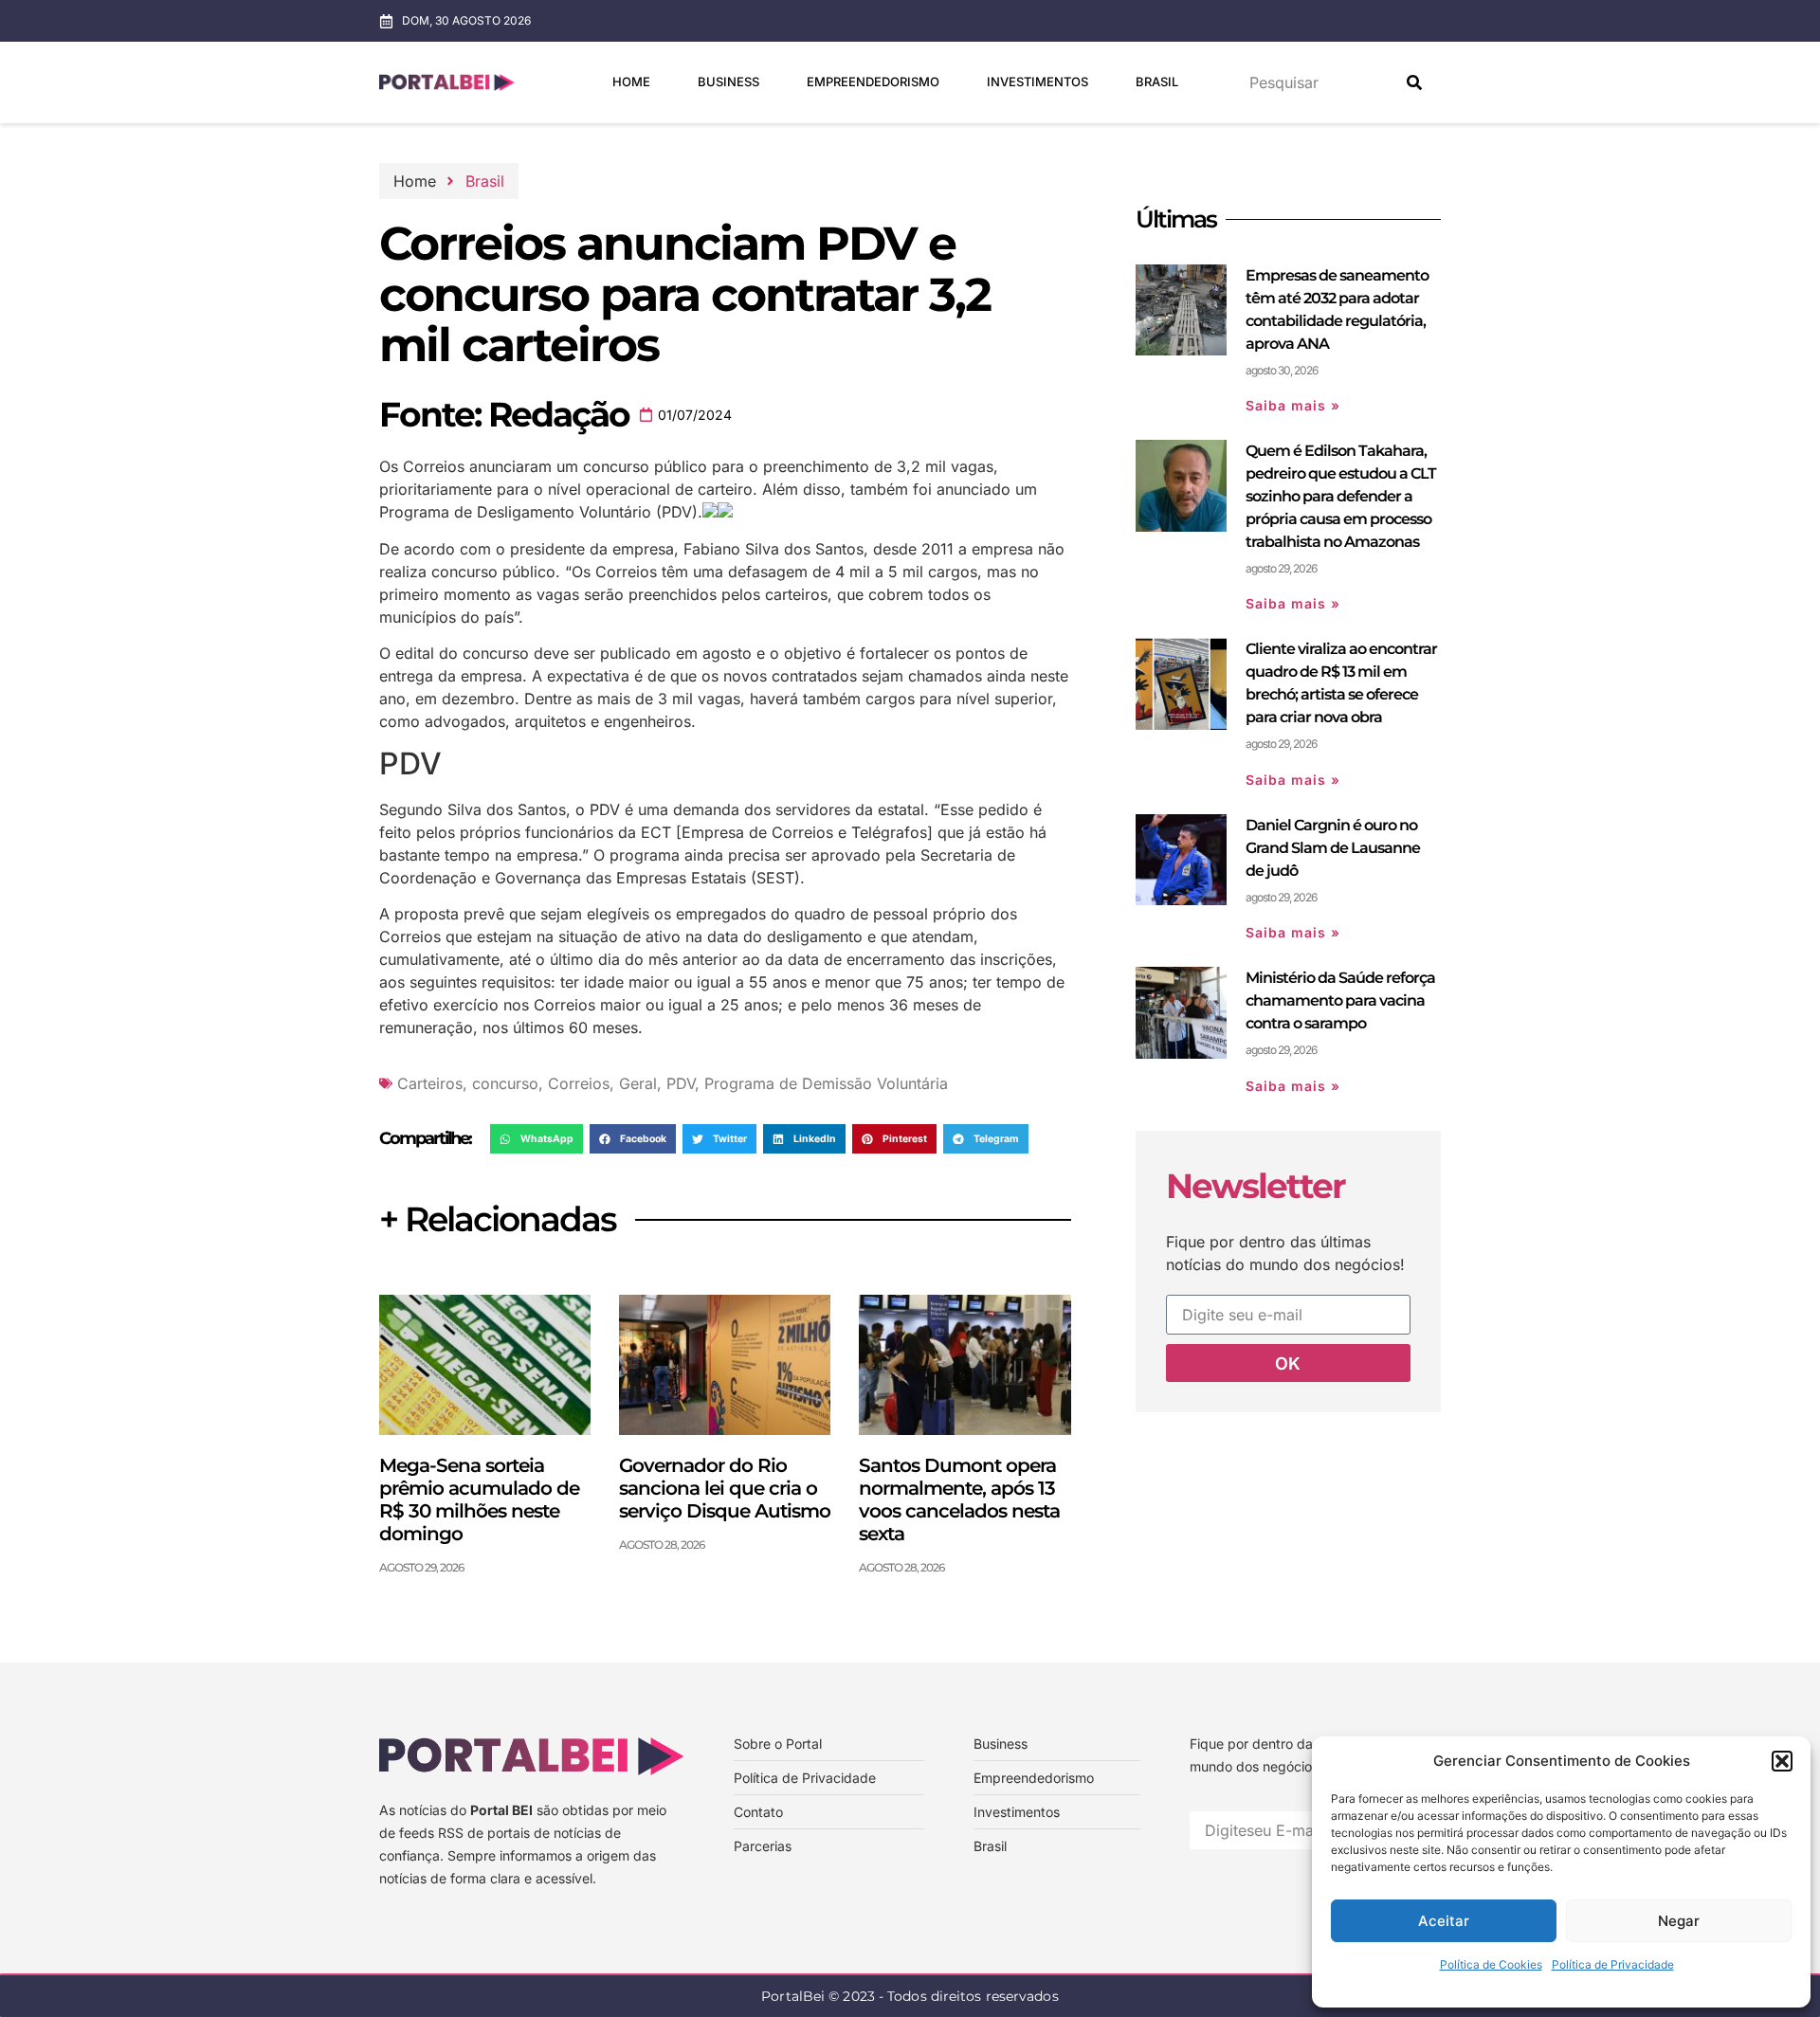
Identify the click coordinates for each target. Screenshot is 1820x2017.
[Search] (1414, 82)
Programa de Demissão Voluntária (826, 1083)
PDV (681, 1083)
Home (631, 82)
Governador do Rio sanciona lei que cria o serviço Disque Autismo (725, 1488)
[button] (1782, 1761)
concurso (505, 1083)
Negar (1679, 1921)
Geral (638, 1083)
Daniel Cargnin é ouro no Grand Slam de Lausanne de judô (1333, 848)
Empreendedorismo (873, 82)
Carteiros (430, 1083)
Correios (579, 1083)
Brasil (1157, 82)
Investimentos (1037, 82)
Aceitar (1444, 1921)
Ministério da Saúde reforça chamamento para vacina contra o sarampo (1340, 1000)
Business (728, 82)
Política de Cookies (1491, 1964)
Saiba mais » (1293, 405)
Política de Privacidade (1613, 1964)
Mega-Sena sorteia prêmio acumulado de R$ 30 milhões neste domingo (479, 1499)
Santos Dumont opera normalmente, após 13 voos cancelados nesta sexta (959, 1499)
